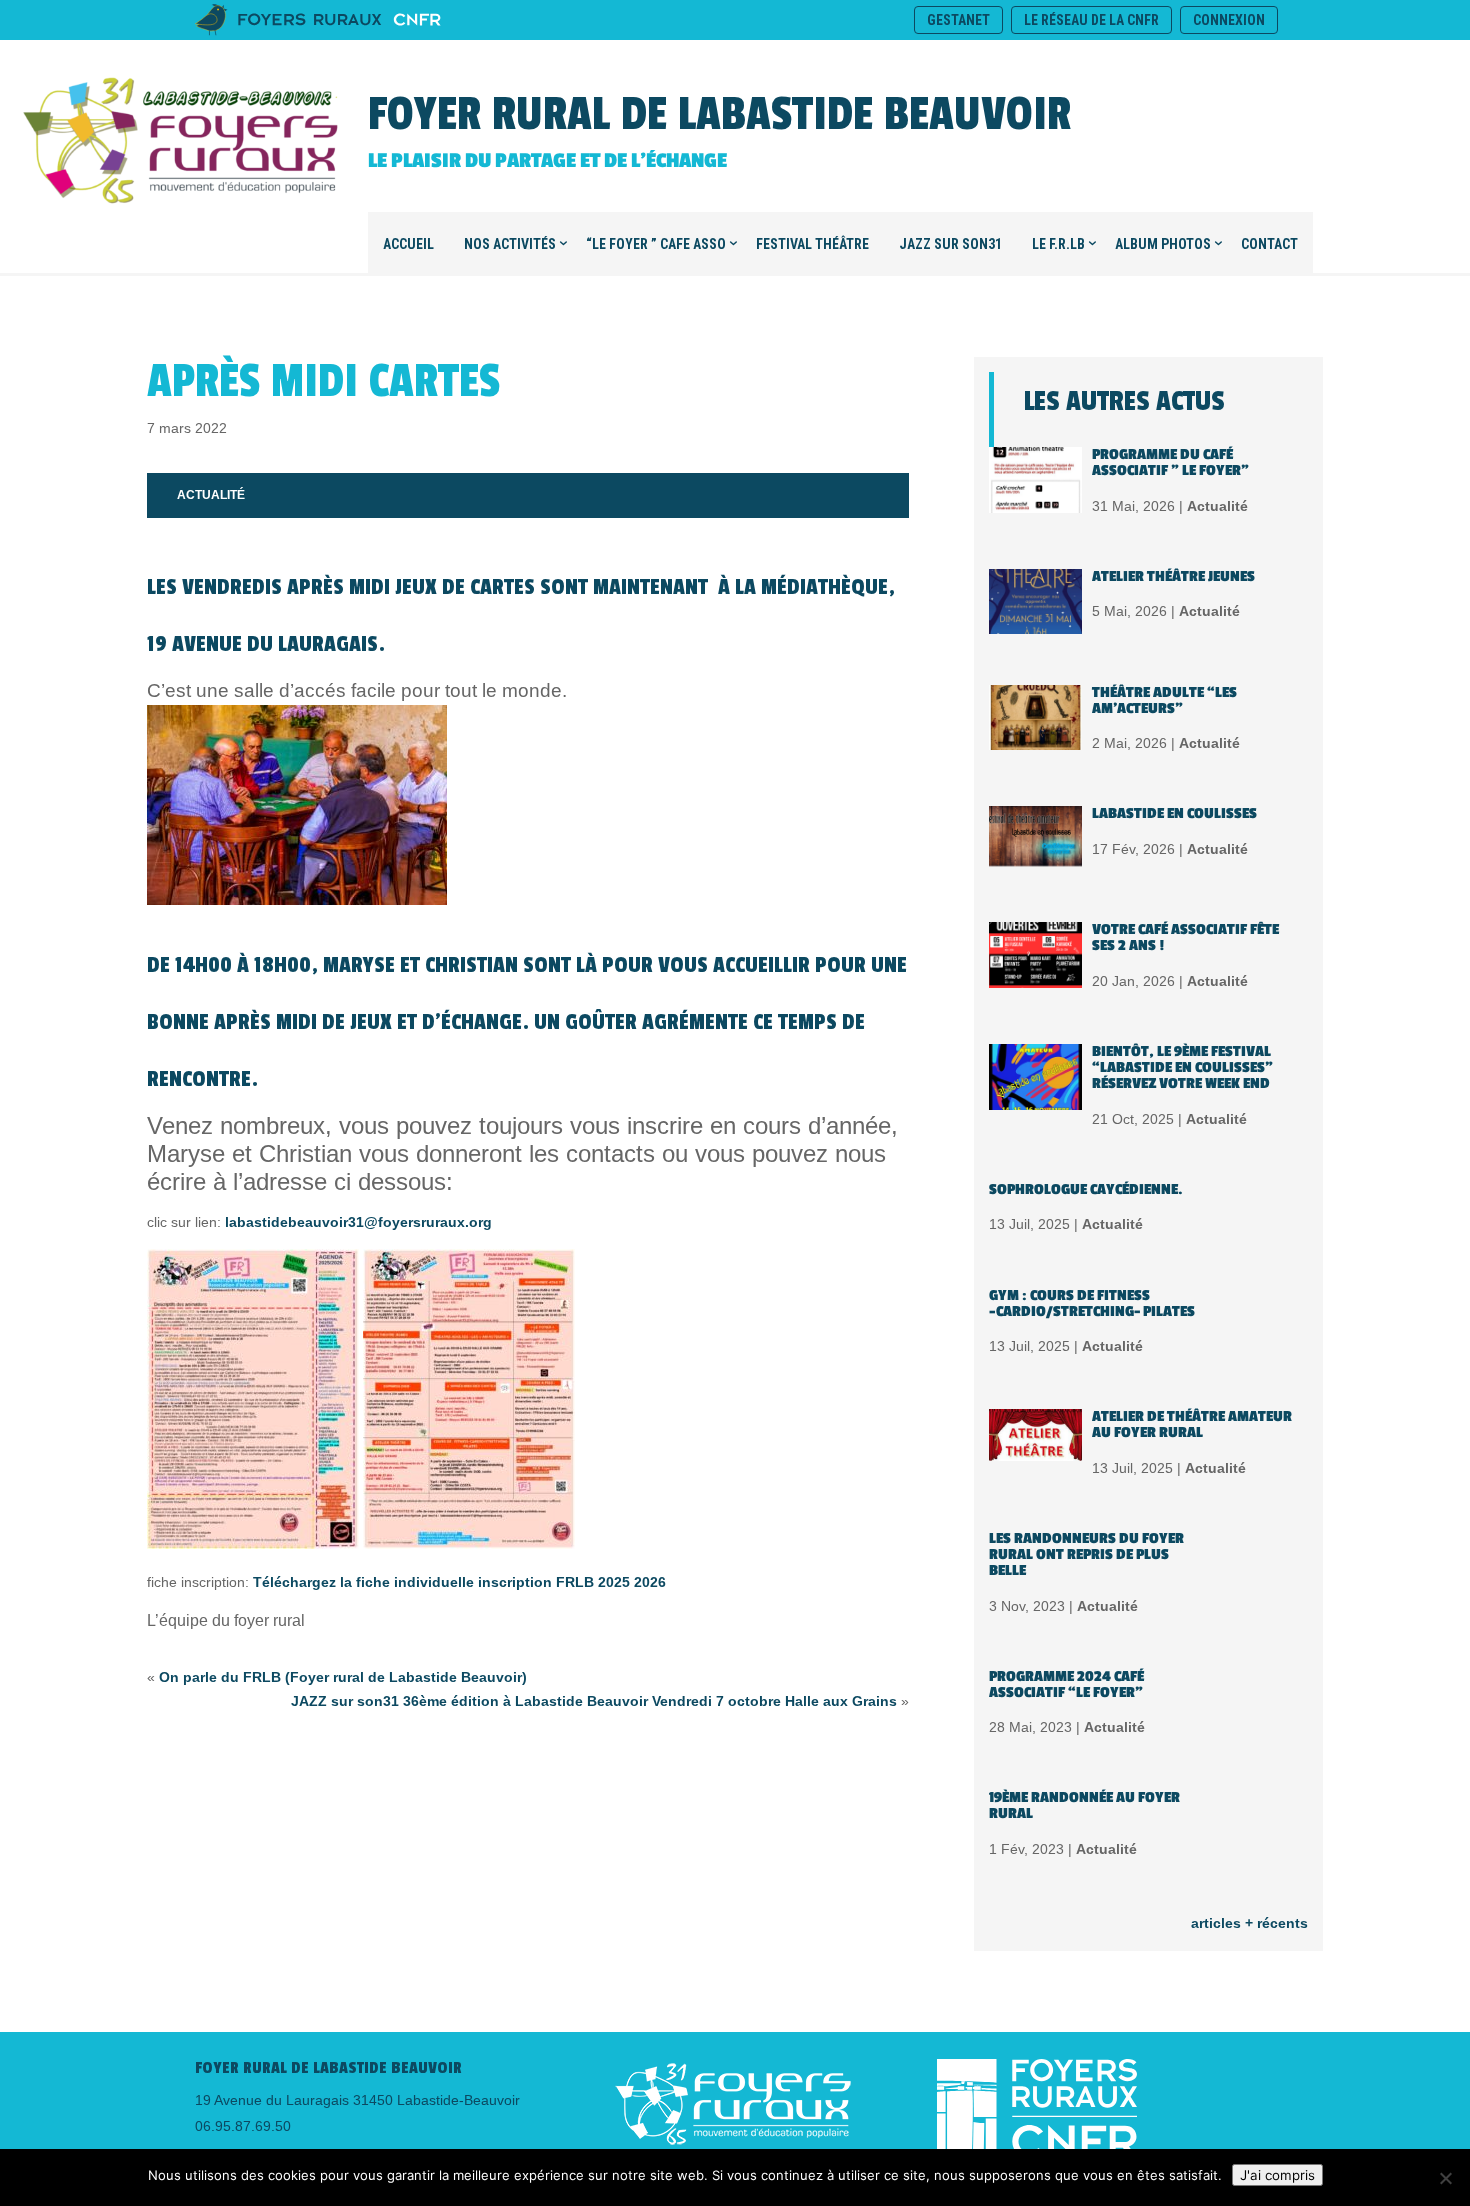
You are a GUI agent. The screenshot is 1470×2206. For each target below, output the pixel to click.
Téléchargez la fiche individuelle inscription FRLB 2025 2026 (459, 1582)
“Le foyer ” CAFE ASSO (656, 244)
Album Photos (1163, 244)
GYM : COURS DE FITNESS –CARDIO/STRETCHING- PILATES (1092, 1303)
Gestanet (958, 20)
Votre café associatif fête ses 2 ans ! (1185, 937)
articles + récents (1249, 1923)
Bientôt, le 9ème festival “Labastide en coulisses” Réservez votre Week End (1182, 1067)
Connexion (1229, 20)
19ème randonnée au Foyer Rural (1084, 1805)
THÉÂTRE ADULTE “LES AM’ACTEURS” (1164, 700)
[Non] (1445, 2178)
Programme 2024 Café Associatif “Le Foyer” (1066, 1684)
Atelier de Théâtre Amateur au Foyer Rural (1192, 1424)
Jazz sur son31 (950, 244)
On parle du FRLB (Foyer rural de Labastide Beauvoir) (343, 1677)
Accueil (408, 244)
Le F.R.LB (1058, 244)
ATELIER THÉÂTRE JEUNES (1173, 576)
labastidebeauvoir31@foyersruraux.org (358, 1222)
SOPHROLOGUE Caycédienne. (1086, 1189)
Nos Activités (510, 244)
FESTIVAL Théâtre (812, 244)
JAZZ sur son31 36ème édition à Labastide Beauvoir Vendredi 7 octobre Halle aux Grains (594, 1701)
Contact (1269, 244)
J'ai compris (1277, 2175)
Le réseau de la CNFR (1091, 20)
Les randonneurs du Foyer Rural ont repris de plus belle (1086, 1554)
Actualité (211, 495)
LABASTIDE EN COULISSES (1174, 813)
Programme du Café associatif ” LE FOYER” (1170, 462)
